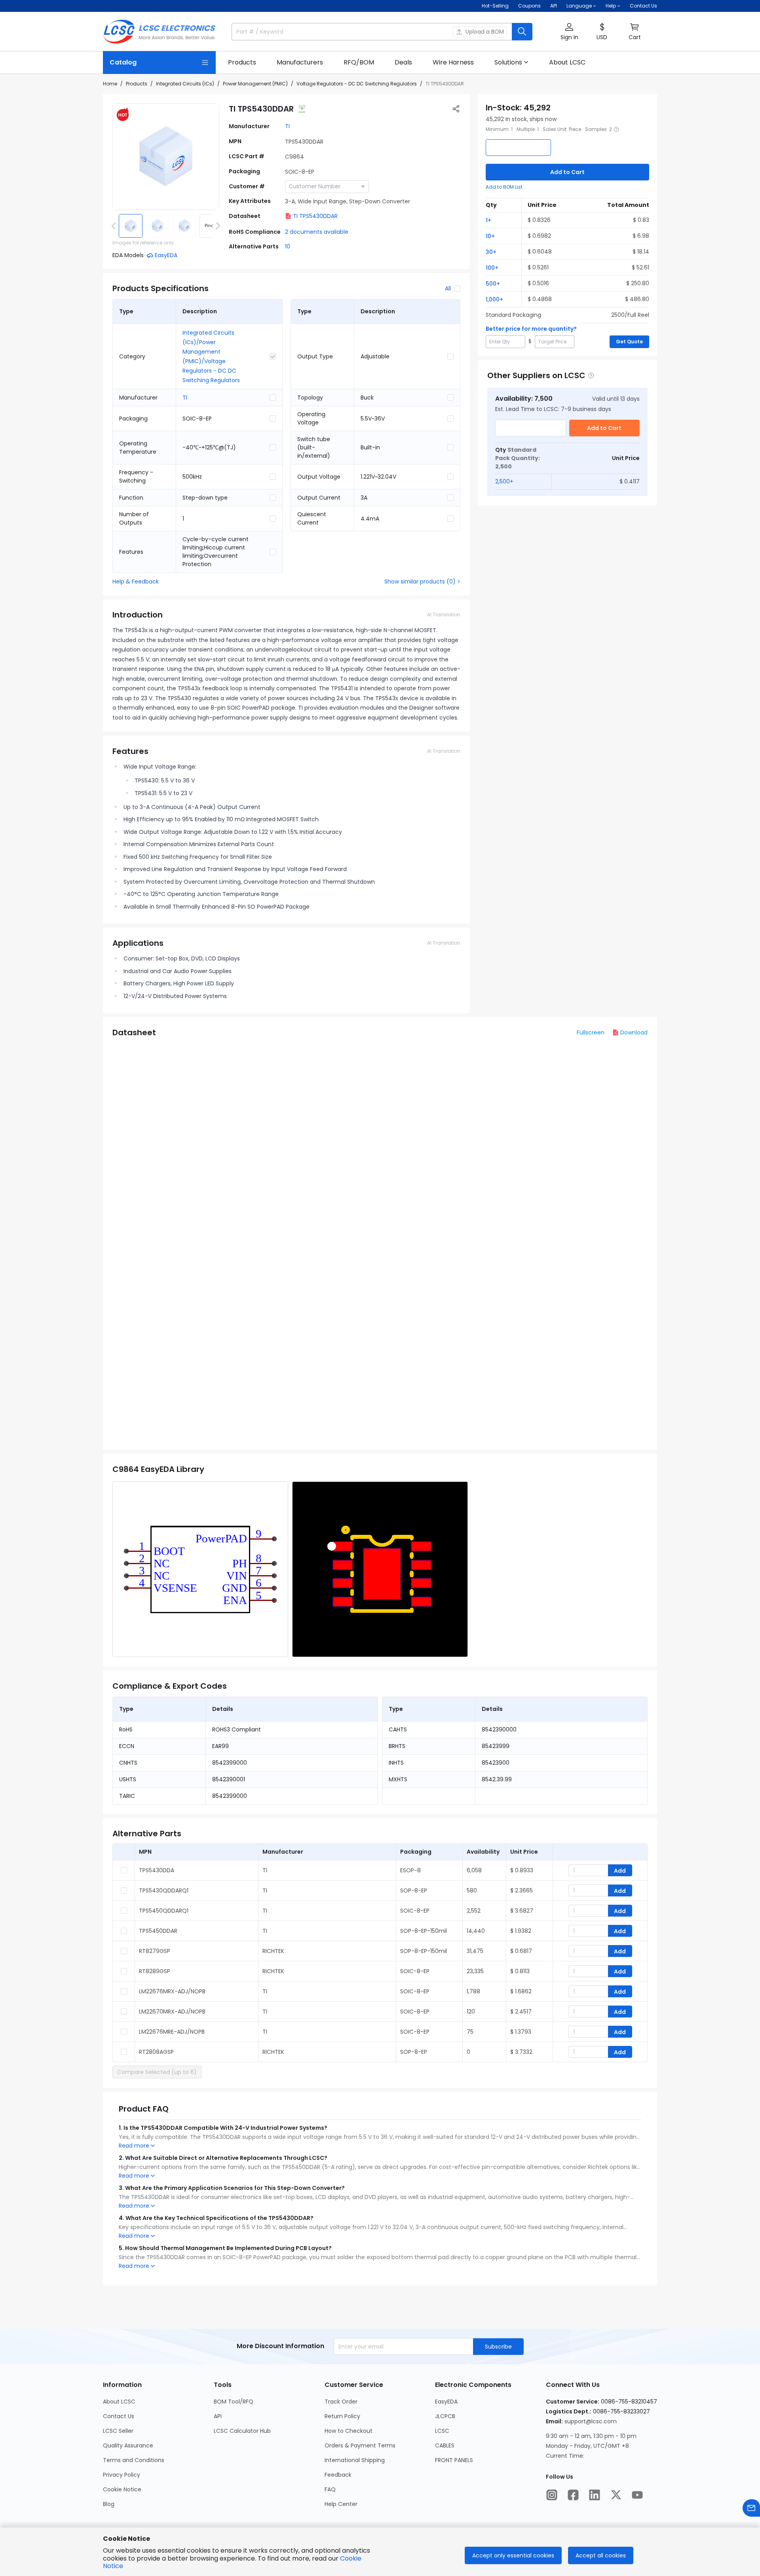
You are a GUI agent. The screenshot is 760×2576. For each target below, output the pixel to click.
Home (110, 84)
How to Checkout (349, 2431)
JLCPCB (445, 2416)
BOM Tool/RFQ (234, 2402)
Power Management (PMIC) (255, 84)
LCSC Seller (118, 2431)
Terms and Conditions (134, 2460)
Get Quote (629, 342)
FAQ (330, 2489)
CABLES (445, 2445)
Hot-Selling (495, 6)
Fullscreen (591, 1032)
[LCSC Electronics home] (159, 32)
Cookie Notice (122, 2489)
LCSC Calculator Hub (242, 2431)
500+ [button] (493, 284)
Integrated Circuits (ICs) (185, 84)
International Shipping (355, 2460)
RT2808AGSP (156, 2052)
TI (287, 126)
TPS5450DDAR (158, 1931)
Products (137, 84)
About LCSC (119, 2402)
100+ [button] (492, 268)
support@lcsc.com (591, 2421)
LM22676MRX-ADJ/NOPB (172, 1991)
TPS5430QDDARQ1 (164, 1890)
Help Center (341, 2504)
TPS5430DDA (157, 1870)
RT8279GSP (155, 1951)
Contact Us (643, 6)
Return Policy (342, 2416)
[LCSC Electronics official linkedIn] (595, 2495)
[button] (569, 32)
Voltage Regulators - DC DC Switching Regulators (357, 84)
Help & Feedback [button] (136, 581)
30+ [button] (491, 252)
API (554, 6)
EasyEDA (446, 2402)
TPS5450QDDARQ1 (164, 1911)
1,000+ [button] (494, 299)
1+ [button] (488, 220)
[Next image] (217, 226)
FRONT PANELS (454, 2460)
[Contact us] (751, 2508)
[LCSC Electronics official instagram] (552, 2495)
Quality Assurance (128, 2445)
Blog (109, 2504)
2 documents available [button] (317, 232)
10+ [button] (490, 236)
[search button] (522, 32)
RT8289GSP (155, 1971)
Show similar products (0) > (422, 581)
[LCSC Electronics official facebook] (573, 2495)
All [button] (448, 288)
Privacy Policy (122, 2475)
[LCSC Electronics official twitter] (616, 2495)
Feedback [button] (338, 2475)
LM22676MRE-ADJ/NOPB (172, 2032)
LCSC (442, 2431)
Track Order (341, 2402)
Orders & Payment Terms (360, 2445)
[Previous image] (115, 226)
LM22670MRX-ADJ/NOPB (172, 2012)
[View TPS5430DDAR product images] (166, 157)
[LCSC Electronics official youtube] (637, 2495)
